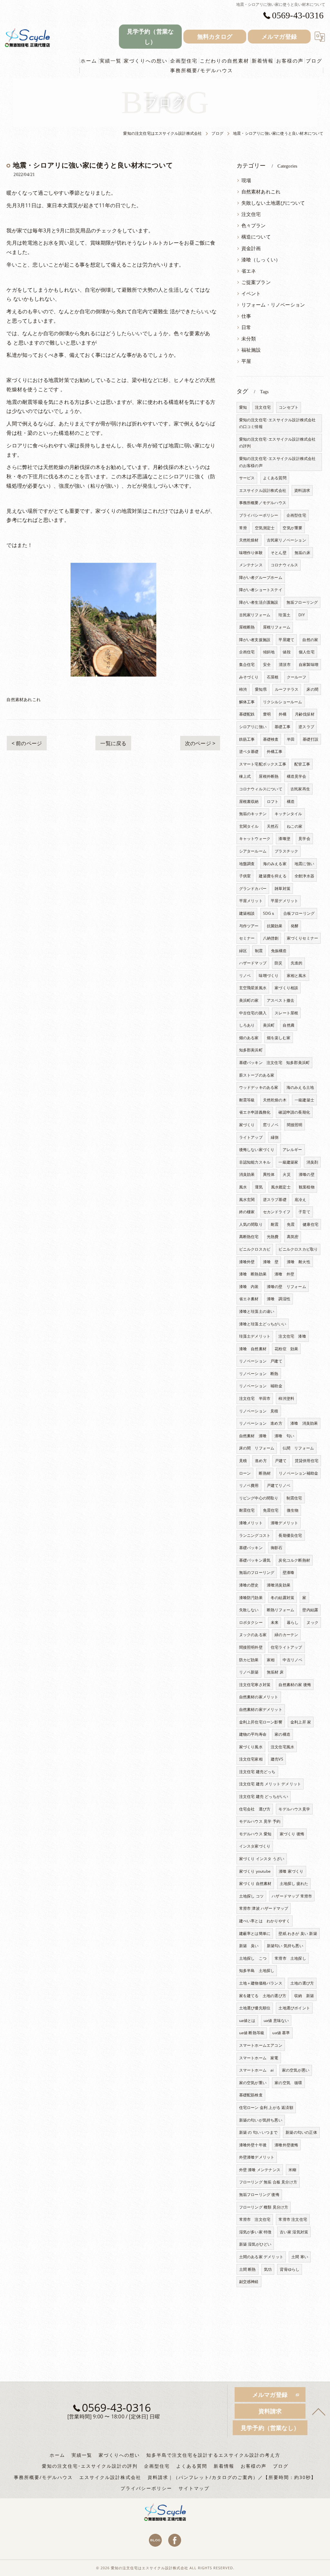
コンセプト (289, 407)
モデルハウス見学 (294, 1809)
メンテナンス (251, 565)
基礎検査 (271, 739)
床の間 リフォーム (257, 1448)
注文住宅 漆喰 (292, 1336)
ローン (245, 1473)
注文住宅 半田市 (255, 1398)
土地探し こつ (253, 1958)
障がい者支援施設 (255, 640)
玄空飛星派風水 (253, 988)
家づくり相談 (286, 988)
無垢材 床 (275, 1672)
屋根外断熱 (269, 776)
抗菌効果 (275, 926)
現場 (246, 180)
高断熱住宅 (249, 1237)
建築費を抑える (272, 876)
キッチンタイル (288, 814)
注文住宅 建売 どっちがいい (264, 1796)
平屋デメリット (284, 901)
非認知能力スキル (255, 1162)
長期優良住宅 (290, 1535)
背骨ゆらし (290, 2269)
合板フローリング (299, 913)
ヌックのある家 (253, 1635)
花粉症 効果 (286, 1349)
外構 (283, 714)
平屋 (246, 361)
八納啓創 (271, 938)
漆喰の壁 (307, 1174)
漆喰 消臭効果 (304, 1423)
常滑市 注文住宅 (255, 2219)
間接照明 (295, 1125)
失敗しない (249, 1610)
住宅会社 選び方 (255, 1809)
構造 (291, 801)
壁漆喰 (289, 1572)
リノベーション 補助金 (261, 1386)
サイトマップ (194, 2488)
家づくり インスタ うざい (262, 1859)
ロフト (273, 801)
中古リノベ (292, 1660)
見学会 (304, 839)
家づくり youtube (255, 1871)
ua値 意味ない (276, 2020)
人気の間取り (251, 1224)
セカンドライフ (277, 1212)
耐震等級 (247, 1100)
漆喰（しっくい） (261, 260)
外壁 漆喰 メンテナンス (260, 2170)
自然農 (289, 1025)
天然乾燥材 (249, 540)
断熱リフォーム (281, 1610)
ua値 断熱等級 (252, 2033)
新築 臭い (249, 1946)
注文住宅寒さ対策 (255, 1685)
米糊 (292, 2170)
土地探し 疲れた (294, 1883)
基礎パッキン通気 (255, 1560)
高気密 (293, 1237)
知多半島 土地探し (257, 1971)
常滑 (243, 528)
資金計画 (251, 248)
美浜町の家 (249, 1000)
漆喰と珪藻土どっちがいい (263, 1324)
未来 (275, 1622)
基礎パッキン (251, 1548)
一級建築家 (288, 1162)
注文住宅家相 (251, 1759)
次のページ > (200, 743)
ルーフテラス (287, 689)
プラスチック (286, 851)
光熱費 (273, 1237)
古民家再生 (300, 789)
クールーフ (297, 677)
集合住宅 (247, 664)
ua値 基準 (281, 2033)
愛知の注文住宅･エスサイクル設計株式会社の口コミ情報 (277, 423)
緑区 (243, 951)
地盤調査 (247, 864)
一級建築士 (304, 1100)
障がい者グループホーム (261, 577)
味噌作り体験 (251, 553)
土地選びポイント (294, 2008)
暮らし (293, 1622)
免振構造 (279, 951)
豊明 (267, 714)
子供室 (245, 876)
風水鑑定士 (281, 1187)
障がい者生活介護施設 (259, 602)
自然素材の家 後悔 (295, 1685)
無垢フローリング (302, 602)
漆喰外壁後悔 (286, 2145)
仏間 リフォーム (298, 1448)
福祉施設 (251, 350)
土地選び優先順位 (255, 2008)
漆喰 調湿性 (279, 1299)
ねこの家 (295, 826)
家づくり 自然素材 (255, 1883)
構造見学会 (297, 776)
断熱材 (265, 1473)
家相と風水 (297, 976)
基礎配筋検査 (251, 2095)
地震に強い (304, 864)
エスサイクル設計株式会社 (263, 490)
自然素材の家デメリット (261, 1709)
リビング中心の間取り (259, 1498)
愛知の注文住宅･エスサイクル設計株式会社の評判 (277, 443)
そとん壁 (279, 553)
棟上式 (245, 776)
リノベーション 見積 (259, 1411)
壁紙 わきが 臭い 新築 (298, 1933)
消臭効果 (247, 1174)
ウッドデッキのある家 (259, 1087)
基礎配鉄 (247, 714)
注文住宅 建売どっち (257, 1772)
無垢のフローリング (257, 1572)
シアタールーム (253, 851)
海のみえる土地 (300, 1087)
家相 (271, 1660)
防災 (278, 963)
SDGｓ (269, 913)
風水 (243, 1187)
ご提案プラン (256, 282)
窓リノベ (271, 1125)
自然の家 (310, 640)
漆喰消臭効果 (279, 1585)
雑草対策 (282, 888)
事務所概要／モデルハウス (263, 503)
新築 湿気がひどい (255, 2244)
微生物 (293, 1510)
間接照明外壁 (251, 1647)
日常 (246, 327)
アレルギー (292, 1150)
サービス (247, 478)
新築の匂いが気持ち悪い (261, 2120)
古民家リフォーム (255, 615)
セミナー (247, 938)
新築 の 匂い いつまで (258, 2132)
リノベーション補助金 (298, 1473)
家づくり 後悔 (292, 1834)
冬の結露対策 (282, 1598)
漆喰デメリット (284, 1523)
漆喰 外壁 (284, 1274)
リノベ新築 (249, 1672)
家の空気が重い (253, 2083)
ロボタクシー (251, 1622)
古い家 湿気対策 (294, 2232)
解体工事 (247, 702)
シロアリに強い (253, 727)
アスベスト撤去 (281, 1000)
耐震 (275, 1224)
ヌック (312, 1622)
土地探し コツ (251, 1896)
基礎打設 (311, 739)
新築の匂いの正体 (301, 2132)
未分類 (249, 339)
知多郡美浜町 (251, 1050)
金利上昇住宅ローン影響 (261, 1722)
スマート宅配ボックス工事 (263, 764)
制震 (259, 951)
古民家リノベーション (286, 540)
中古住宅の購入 (253, 1013)
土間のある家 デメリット (261, 2257)
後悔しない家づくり (257, 1150)
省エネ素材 (249, 1299)
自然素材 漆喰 (253, 1436)
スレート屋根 (286, 1013)
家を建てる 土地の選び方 (263, 1996)
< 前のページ (27, 743)
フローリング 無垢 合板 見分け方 (268, 2182)
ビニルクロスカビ (255, 1249)
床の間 (312, 689)
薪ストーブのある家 (257, 1075)
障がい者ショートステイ (261, 590)
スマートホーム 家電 (259, 2058)
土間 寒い (300, 2257)
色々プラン (254, 225)
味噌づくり (269, 976)
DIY (302, 615)
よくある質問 (275, 478)
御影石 (277, 1548)
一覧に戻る (113, 743)
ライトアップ (251, 1137)
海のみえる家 (275, 864)
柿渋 (243, 689)
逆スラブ (306, 727)
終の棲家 (247, 1212)
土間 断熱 (247, 2269)
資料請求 (302, 490)
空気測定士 (265, 528)
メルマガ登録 (279, 36)
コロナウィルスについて (261, 789)
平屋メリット (251, 901)
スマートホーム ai (257, 2070)
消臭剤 (312, 1162)
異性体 (269, 1174)
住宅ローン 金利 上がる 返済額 (266, 2108)
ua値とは (247, 2020)
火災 (286, 1174)
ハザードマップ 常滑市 (292, 1896)
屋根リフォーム (277, 627)
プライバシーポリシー (259, 515)
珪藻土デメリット (255, 1336)
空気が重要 (292, 528)
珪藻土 (284, 615)
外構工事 (275, 751)
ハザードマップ (253, 963)
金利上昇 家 (301, 1722)
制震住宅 (294, 1498)
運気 (259, 1187)
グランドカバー (253, 888)
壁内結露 (310, 1610)
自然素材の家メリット (259, 1697)
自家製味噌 (309, 664)
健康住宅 (311, 1224)
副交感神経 (249, 2282)
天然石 (273, 826)
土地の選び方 (302, 1983)
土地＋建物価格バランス (261, 1983)
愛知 (243, 407)
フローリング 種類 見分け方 (264, 2207)
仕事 (246, 316)
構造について (256, 237)
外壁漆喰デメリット (257, 2157)
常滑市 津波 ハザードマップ (264, 1908)
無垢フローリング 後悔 (259, 2195)
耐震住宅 (247, 1510)
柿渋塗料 (286, 1398)
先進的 (297, 963)
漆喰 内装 (249, 1287)
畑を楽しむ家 (279, 1038)
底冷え (301, 1200)
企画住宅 (247, 652)
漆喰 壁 (271, 1262)
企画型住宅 (296, 515)
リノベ (245, 976)
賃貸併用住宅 (307, 1461)
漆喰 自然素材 (253, 1349)
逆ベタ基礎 (249, 751)
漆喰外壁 (247, 1262)
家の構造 (282, 1734)
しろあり (247, 1025)
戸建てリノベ (279, 1485)
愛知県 (261, 689)
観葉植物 (307, 1187)
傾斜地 (269, 652)
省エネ (249, 271)
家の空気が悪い (296, 2070)
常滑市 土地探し (290, 1958)
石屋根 (273, 677)
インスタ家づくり (255, 1846)
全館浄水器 (304, 876)
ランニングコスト (255, 1535)
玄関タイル (249, 826)
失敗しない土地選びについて (273, 203)
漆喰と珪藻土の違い (257, 1311)
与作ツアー (249, 926)
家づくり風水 (251, 1747)
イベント (251, 293)
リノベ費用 (249, 1485)
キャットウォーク (255, 839)
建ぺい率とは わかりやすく (265, 1921)
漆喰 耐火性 (299, 1262)
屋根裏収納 (249, 801)
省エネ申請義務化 (255, 1112)
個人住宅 (307, 652)
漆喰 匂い (284, 1436)
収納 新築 (304, 1996)
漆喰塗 (284, 839)
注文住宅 (251, 214)
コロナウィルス (284, 565)
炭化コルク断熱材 (294, 1560)
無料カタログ (215, 36)
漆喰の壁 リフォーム (286, 1287)
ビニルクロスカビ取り (298, 1249)
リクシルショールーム (283, 702)
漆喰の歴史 (249, 1585)
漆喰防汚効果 (251, 1598)
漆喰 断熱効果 (253, 1274)
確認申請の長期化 (294, 1112)
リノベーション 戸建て (261, 1361)
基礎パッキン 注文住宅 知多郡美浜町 (275, 1063)
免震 (291, 1224)
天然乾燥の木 (275, 1100)
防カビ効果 (249, 1660)
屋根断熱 (247, 627)
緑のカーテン (286, 1635)
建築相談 (247, 913)
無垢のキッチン (253, 814)
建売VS (277, 1759)
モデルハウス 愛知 (255, 1834)
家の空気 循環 (288, 2083)
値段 (286, 652)
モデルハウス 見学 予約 (260, 1821)
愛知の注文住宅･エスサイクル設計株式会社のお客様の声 (277, 462)
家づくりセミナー (303, 938)
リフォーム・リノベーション (273, 305)
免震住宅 (271, 1510)
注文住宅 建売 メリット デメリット (270, 1784)
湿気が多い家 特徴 (255, 2232)
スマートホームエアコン (261, 2045)
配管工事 (302, 764)
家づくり (247, 1125)
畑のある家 (249, 1038)
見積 (243, 1461)
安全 (267, 664)
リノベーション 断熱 (259, 1374)
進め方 (261, 1461)
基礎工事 (282, 727)
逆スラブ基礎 (275, 1200)
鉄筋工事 (247, 739)
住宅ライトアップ (286, 1647)
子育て (304, 1212)
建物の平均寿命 (253, 1734)
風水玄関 (247, 1200)
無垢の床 (302, 553)
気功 (268, 2269)
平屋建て (286, 640)
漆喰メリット (251, 1523)
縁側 (275, 1137)
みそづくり (249, 677)
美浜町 (269, 1025)
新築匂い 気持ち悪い (285, 1946)
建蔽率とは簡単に (255, 1933)
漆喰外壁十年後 (253, 2145)
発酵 (295, 926)
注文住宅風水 (282, 1747)
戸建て (281, 1461)
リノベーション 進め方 (261, 1423)
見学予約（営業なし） (150, 36)
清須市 (285, 664)
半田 (291, 739)
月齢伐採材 (305, 714)
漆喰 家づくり (291, 1871)
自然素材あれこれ (24, 699)
